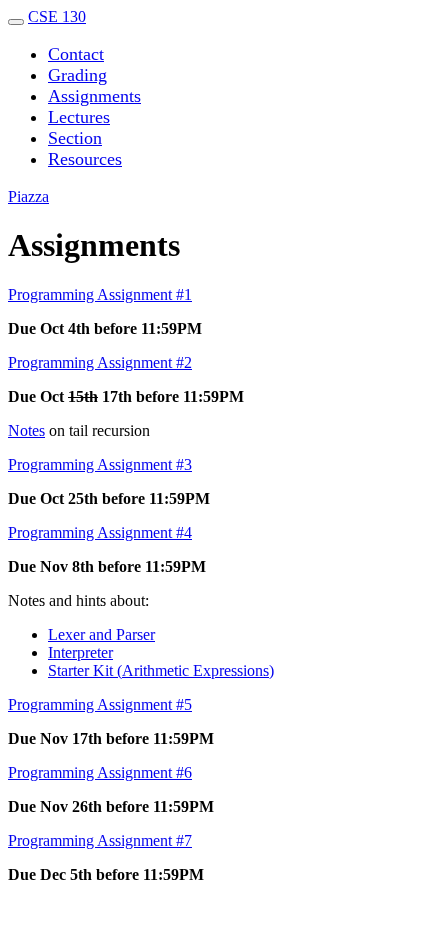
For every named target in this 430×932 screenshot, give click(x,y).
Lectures (79, 117)
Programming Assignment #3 (100, 464)
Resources (85, 159)
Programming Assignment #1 (100, 294)
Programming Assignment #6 (100, 772)
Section (75, 138)
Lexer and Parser (101, 634)
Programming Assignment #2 (100, 362)
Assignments (94, 96)
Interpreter (80, 652)
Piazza (28, 196)
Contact (76, 54)
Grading (77, 75)
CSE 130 (57, 16)
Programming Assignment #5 (100, 704)
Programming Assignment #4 (100, 532)
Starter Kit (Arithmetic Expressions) (161, 670)
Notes (26, 430)
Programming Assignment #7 (100, 840)
